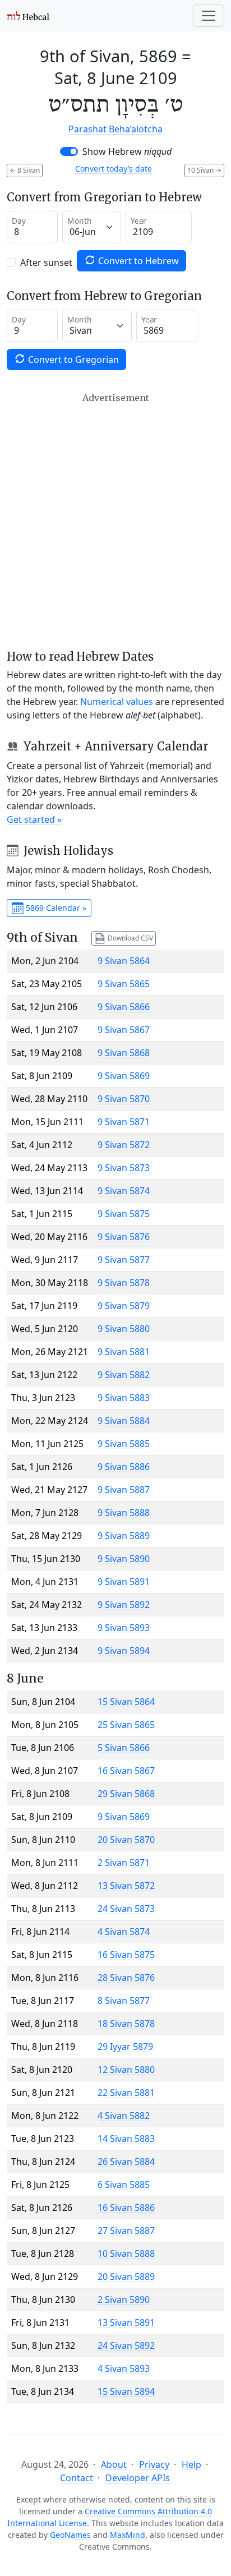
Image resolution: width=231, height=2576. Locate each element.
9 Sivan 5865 (124, 984)
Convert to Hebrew (137, 261)
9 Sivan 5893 (124, 1628)
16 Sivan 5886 (126, 2208)
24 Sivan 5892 (126, 2345)
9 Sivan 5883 (124, 1398)
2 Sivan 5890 (124, 2299)
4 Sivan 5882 (124, 2116)
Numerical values (117, 702)
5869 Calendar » (55, 908)
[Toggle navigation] (209, 16)
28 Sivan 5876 (126, 1978)
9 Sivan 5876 (124, 1237)
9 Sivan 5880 (124, 1329)
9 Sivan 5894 (124, 1651)
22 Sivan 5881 (126, 2093)
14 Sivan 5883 (126, 2139)
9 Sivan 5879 (124, 1306)
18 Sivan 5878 (126, 2024)
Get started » (34, 819)
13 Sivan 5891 (126, 2322)
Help (191, 2464)
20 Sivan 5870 (126, 1840)
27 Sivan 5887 (126, 2231)
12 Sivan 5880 (126, 2070)
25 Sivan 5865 (126, 1725)
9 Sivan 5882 (124, 1375)
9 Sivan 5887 (124, 1490)
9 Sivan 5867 (124, 1030)
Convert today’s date (114, 169)
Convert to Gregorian (72, 360)
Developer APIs (138, 2478)
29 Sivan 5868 (126, 1794)
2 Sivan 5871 (124, 1863)
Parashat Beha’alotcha (115, 129)
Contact (77, 2478)
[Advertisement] (115, 521)
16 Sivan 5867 (126, 1771)
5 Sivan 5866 (124, 1748)
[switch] (69, 151)
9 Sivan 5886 (124, 1467)
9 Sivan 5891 (124, 1582)
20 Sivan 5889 (126, 2277)
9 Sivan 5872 (124, 1145)
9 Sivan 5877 (124, 1260)
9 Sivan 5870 (124, 1099)
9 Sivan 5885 (124, 1444)
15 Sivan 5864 (126, 1702)
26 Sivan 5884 (126, 2162)
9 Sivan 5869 (124, 1076)
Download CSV (130, 937)
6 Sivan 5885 (124, 2185)
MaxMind (128, 2535)
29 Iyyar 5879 (125, 2047)
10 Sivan (204, 170)
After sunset (46, 262)
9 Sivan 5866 (124, 1007)
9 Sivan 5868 (124, 1053)
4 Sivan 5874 (124, 1932)
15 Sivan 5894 (126, 2391)
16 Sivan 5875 (126, 1955)
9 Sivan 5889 (124, 1536)
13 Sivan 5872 (126, 1886)
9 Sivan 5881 (124, 1352)
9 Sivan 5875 (124, 1214)
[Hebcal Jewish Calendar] (28, 16)
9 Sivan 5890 (124, 1559)
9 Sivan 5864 (124, 961)
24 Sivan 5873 (126, 1909)
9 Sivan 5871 (124, 1122)
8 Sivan (25, 170)
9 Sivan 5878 (124, 1283)
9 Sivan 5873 (124, 1168)
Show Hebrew (127, 151)
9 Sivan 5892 (124, 1605)
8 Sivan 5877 (124, 2001)
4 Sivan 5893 (124, 2368)
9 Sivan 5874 (124, 1191)
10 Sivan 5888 (126, 2254)
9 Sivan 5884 (124, 1421)
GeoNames (70, 2535)
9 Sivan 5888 (124, 1513)
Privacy (154, 2464)
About (114, 2464)
